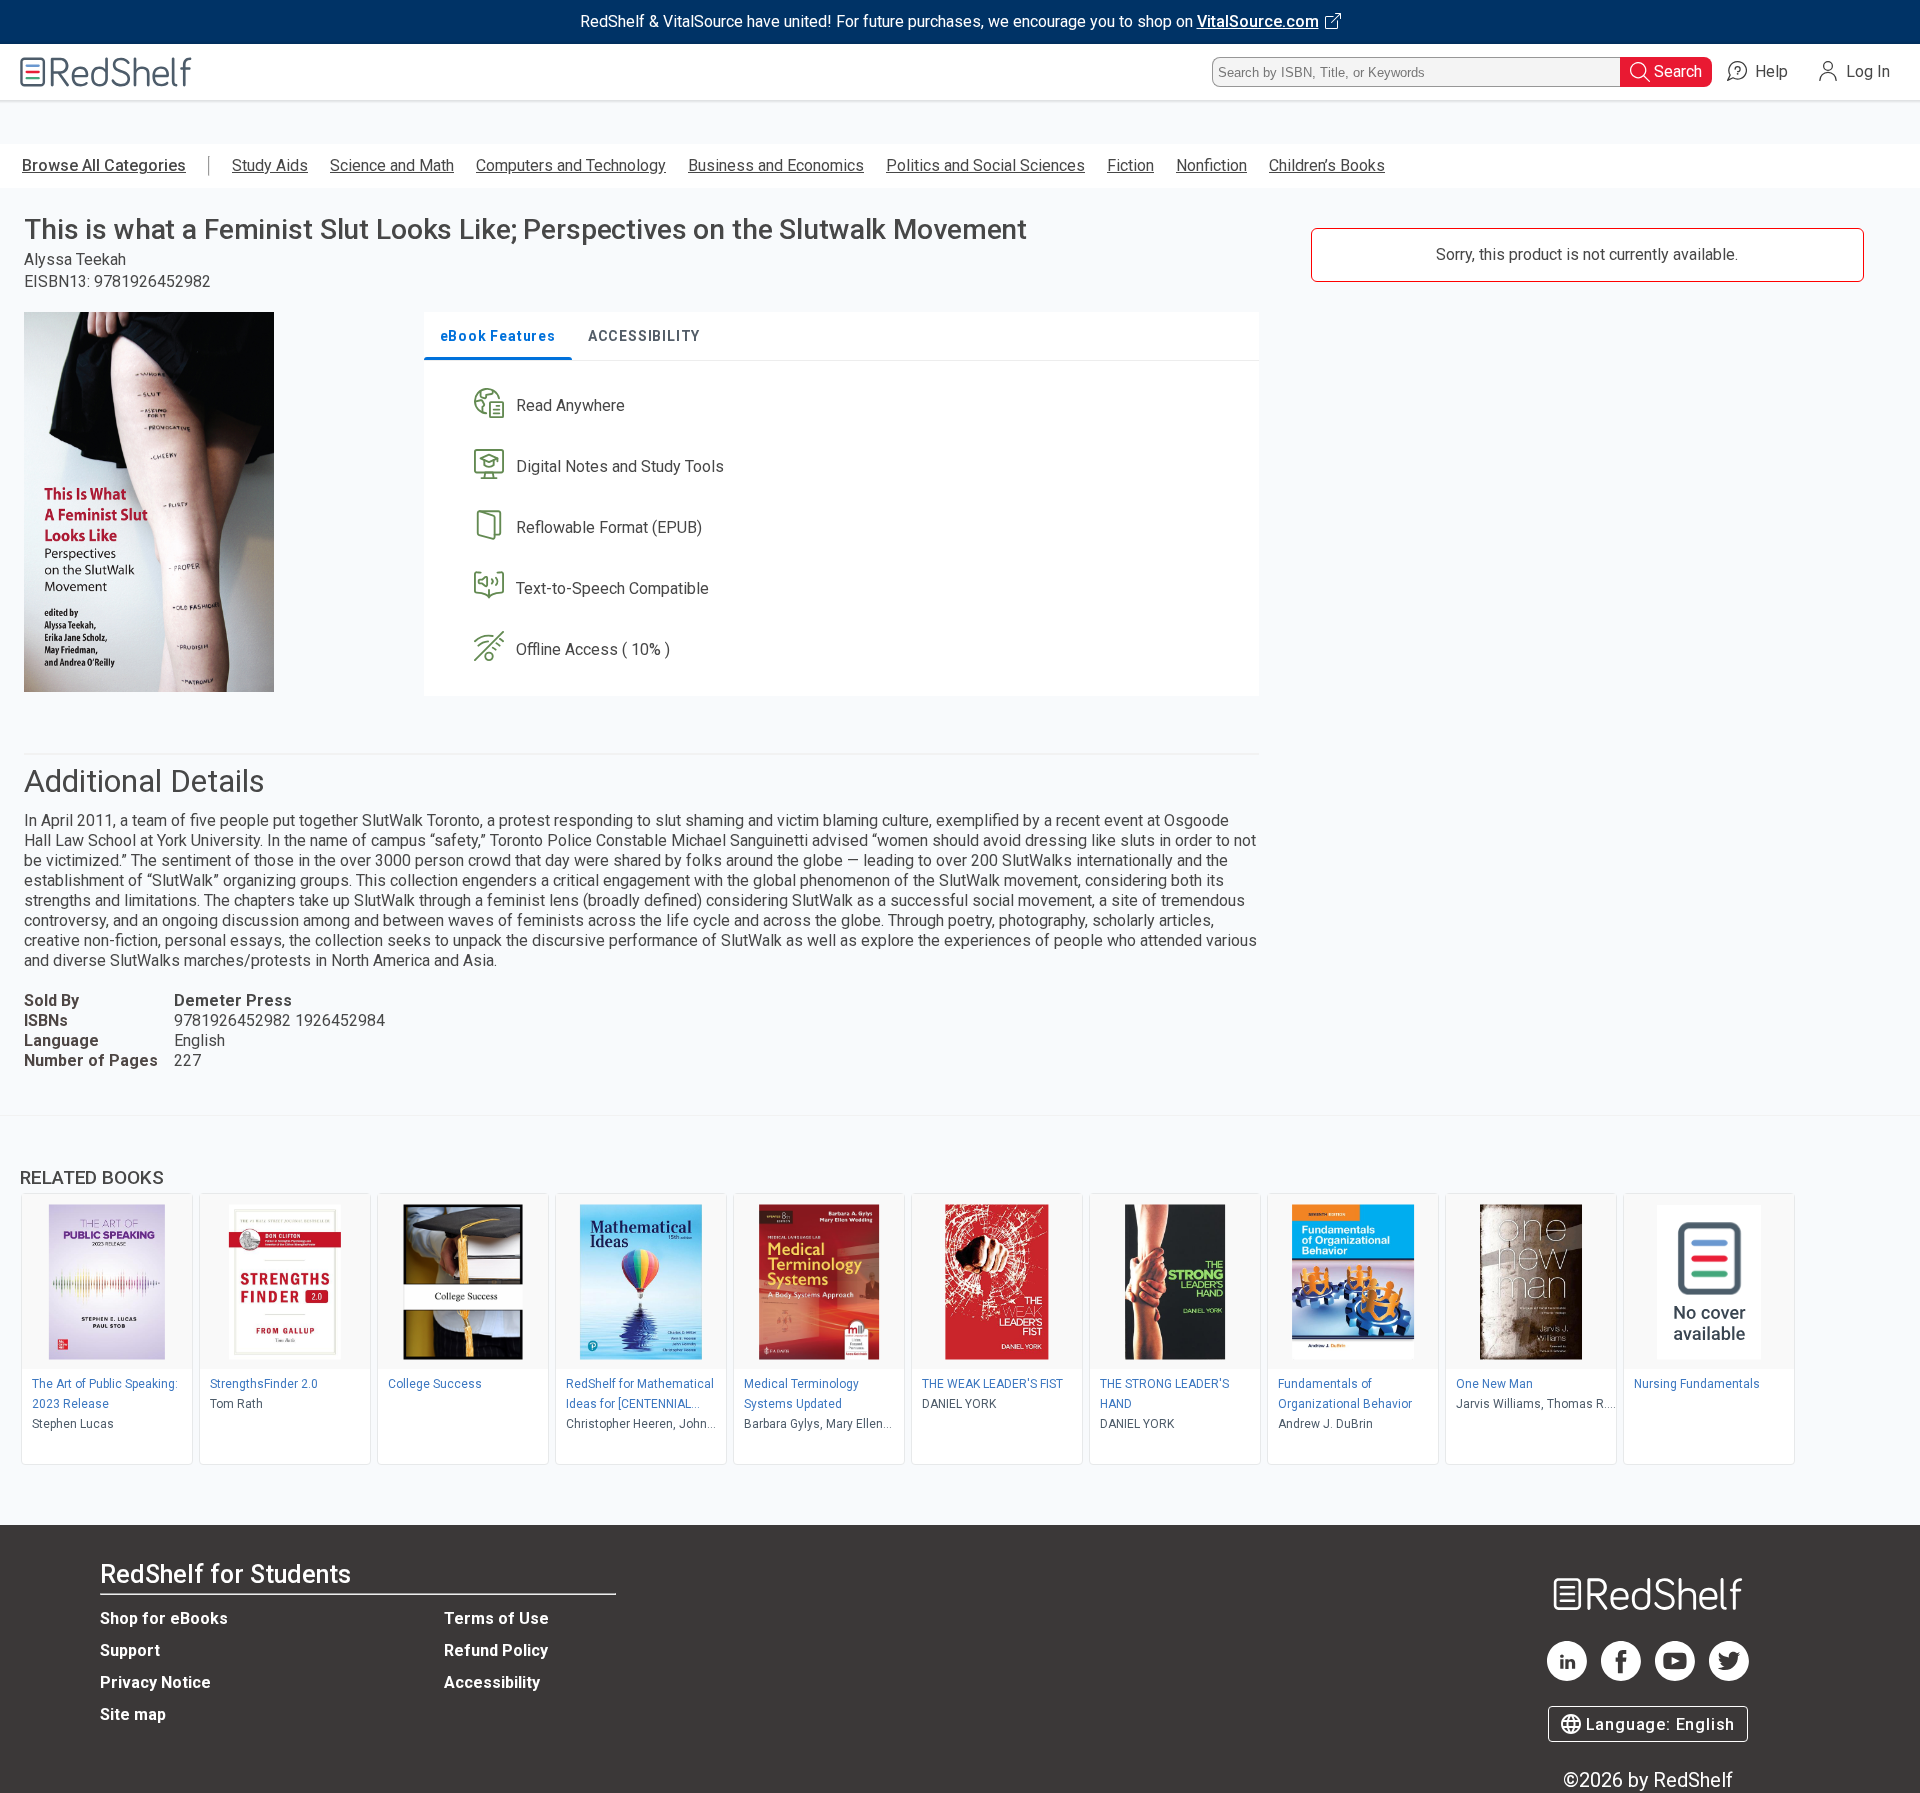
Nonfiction (1211, 165)
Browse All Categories (104, 165)
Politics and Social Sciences (985, 165)
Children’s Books (1327, 165)
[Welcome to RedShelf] (106, 72)
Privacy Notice (155, 1682)
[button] (845, 406)
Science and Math (392, 165)
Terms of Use (496, 1618)
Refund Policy (496, 1650)
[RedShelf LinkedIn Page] (1567, 1675)
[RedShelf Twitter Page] (1729, 1675)
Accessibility (492, 1682)
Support (130, 1650)
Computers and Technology (571, 165)
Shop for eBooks (164, 1618)
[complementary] (960, 1293)
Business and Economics (776, 165)
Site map (133, 1714)
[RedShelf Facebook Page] (1621, 1675)
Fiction (1130, 165)
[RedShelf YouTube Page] (1675, 1675)
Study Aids (270, 165)
